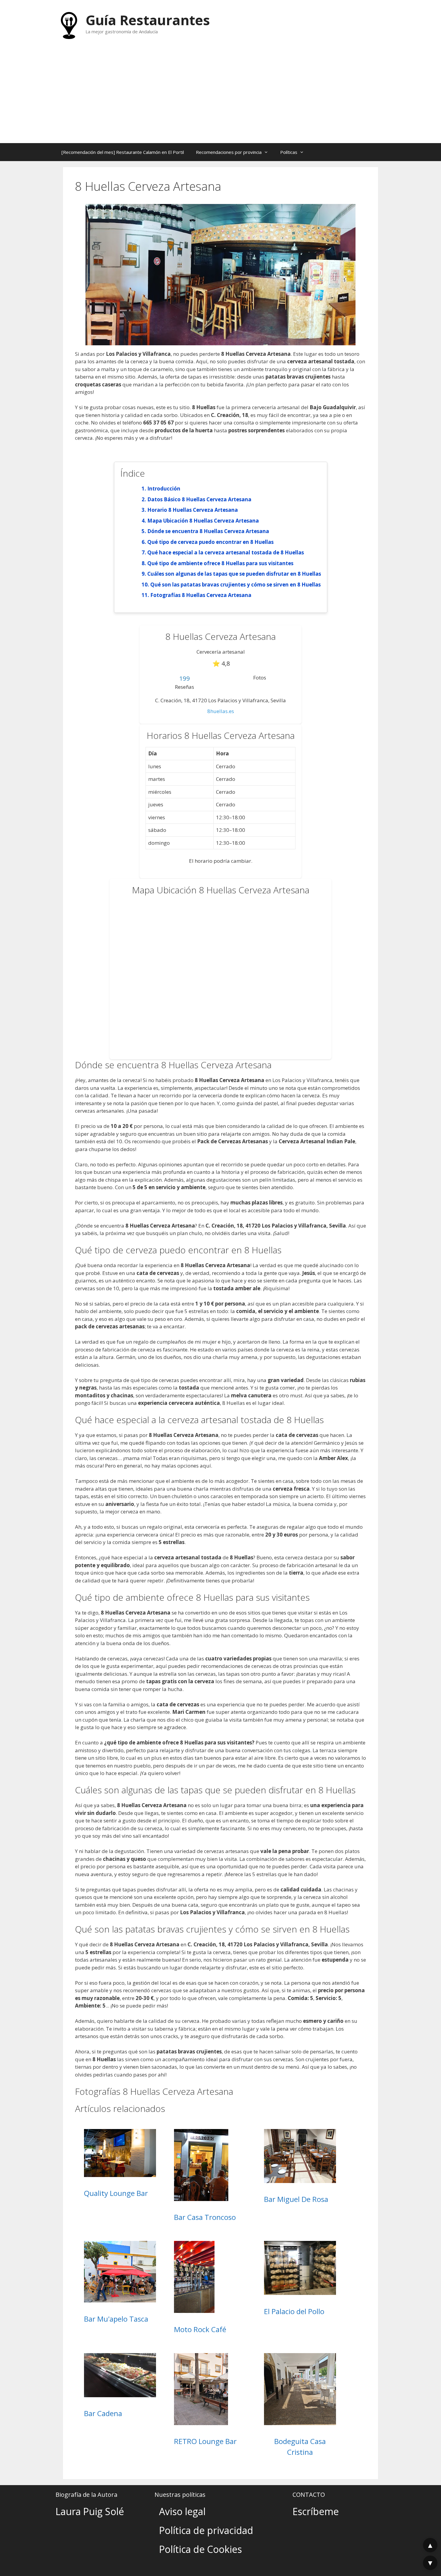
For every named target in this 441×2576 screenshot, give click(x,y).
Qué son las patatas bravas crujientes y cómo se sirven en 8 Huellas (235, 585)
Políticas (289, 152)
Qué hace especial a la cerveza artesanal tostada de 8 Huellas (226, 552)
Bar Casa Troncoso (205, 2217)
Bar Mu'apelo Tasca (116, 2319)
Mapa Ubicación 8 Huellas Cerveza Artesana (203, 521)
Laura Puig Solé (90, 2511)
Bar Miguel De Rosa (296, 2199)
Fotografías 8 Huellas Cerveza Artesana (201, 595)
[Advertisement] (220, 98)
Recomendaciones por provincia (229, 152)
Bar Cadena (103, 2413)
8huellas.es (221, 711)
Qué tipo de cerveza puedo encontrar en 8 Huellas (210, 542)
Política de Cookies (200, 2549)
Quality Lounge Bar (116, 2193)
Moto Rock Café (200, 2329)
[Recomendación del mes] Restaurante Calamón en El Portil (123, 152)
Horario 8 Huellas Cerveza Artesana (193, 510)
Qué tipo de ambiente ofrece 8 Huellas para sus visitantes (220, 563)
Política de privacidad (206, 2530)
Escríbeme (316, 2511)
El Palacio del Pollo (294, 2311)
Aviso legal (182, 2511)
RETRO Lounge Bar (205, 2441)
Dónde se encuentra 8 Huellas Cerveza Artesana (208, 531)
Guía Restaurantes (148, 20)
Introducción (164, 489)
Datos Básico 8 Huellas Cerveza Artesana (199, 499)
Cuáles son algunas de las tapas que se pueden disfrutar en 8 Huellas (234, 574)
